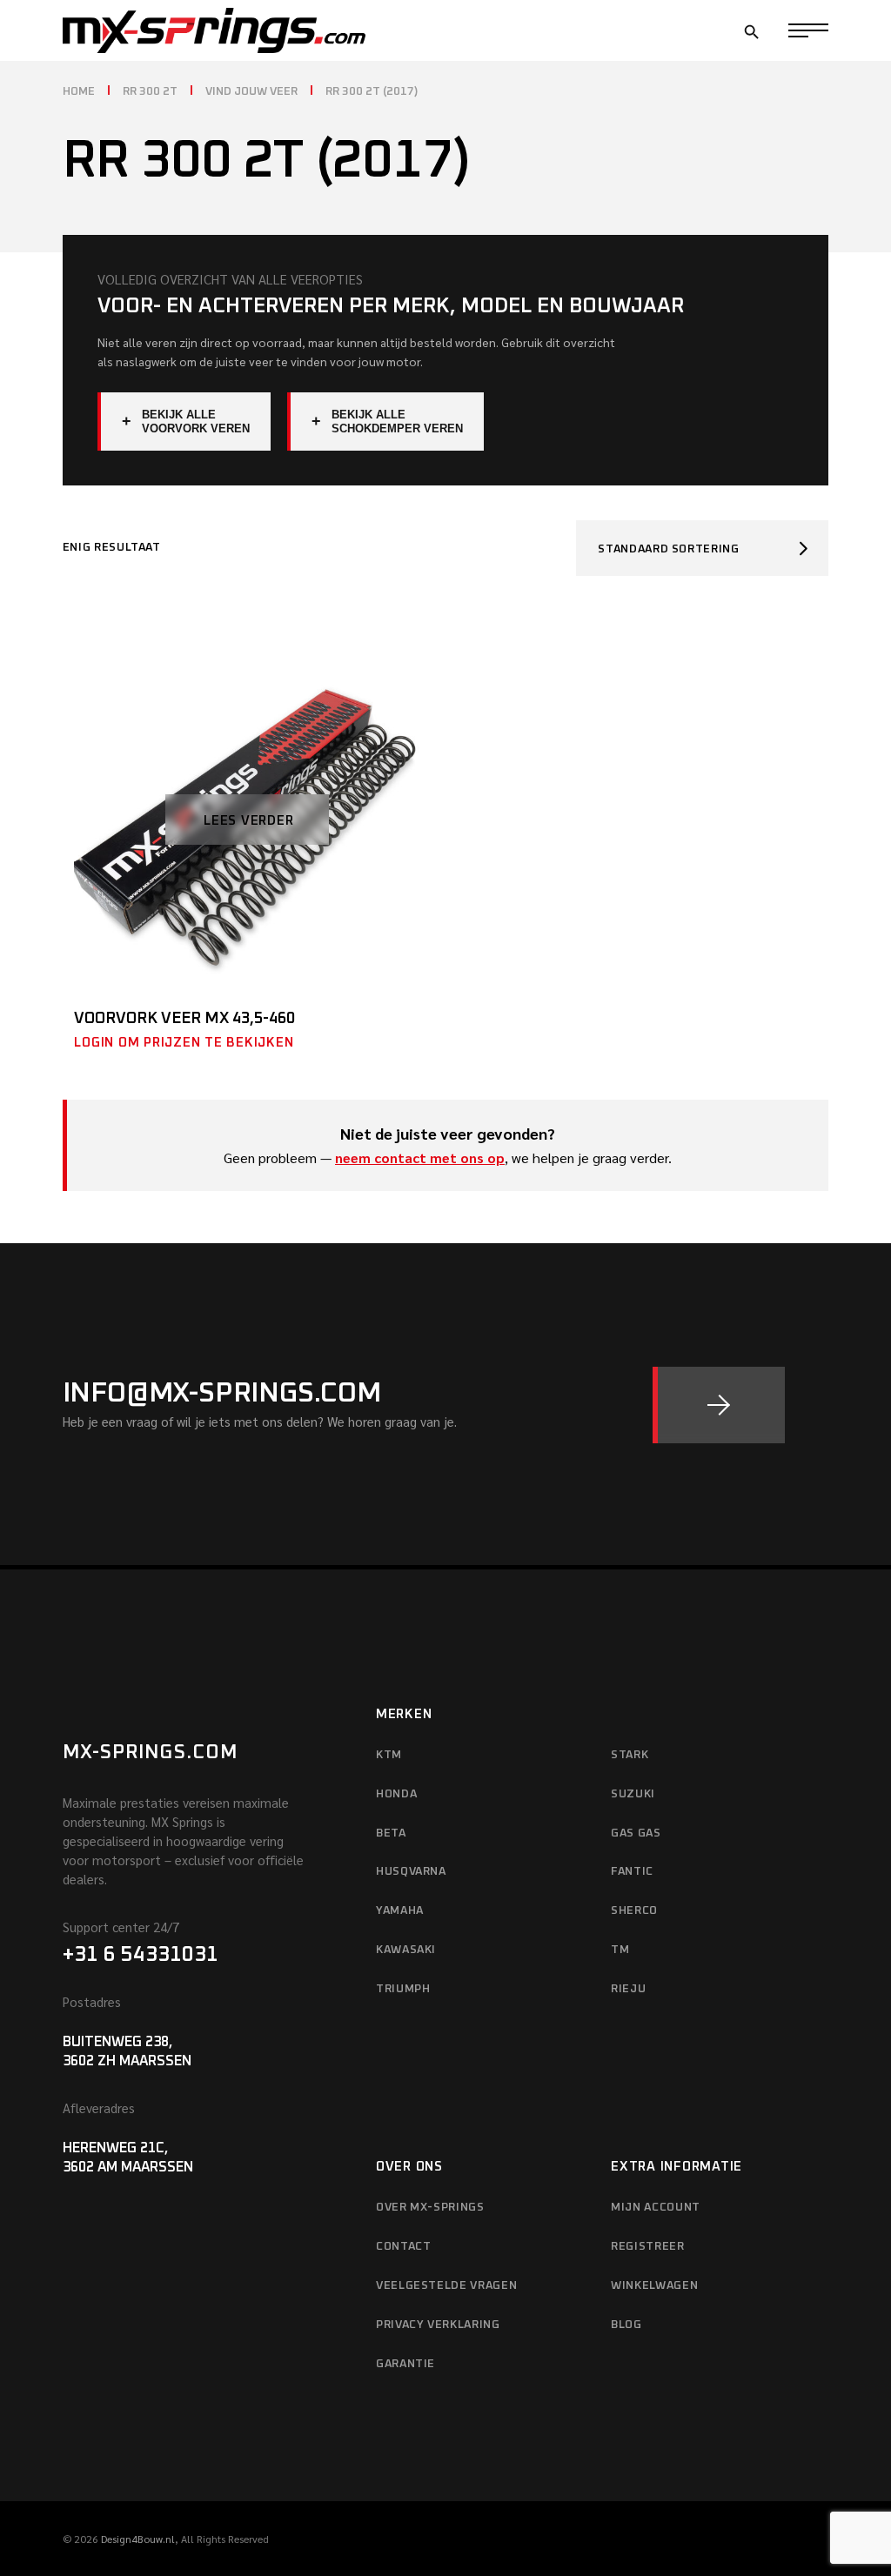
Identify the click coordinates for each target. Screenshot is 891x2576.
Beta (391, 1833)
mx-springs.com (150, 1753)
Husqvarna (411, 1872)
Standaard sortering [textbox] (668, 549)
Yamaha (400, 1911)
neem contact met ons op (420, 1158)
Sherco (634, 1911)
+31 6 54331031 (141, 1955)
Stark (630, 1755)
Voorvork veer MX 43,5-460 (184, 1019)
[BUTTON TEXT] (719, 1405)
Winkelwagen (654, 2286)
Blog (626, 2325)
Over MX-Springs (430, 2208)
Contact (404, 2247)
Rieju (628, 1989)
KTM (389, 1755)
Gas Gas (636, 1833)
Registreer (648, 2247)
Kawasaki (406, 1950)
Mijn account (656, 2208)
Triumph (403, 1989)
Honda (396, 1794)
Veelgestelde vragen (446, 2286)
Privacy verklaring (438, 2325)
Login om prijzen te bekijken (184, 1043)
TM (620, 1950)
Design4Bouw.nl (138, 2539)
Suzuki (633, 1794)
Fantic (632, 1872)
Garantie (405, 2364)
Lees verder (248, 821)
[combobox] (702, 548)
